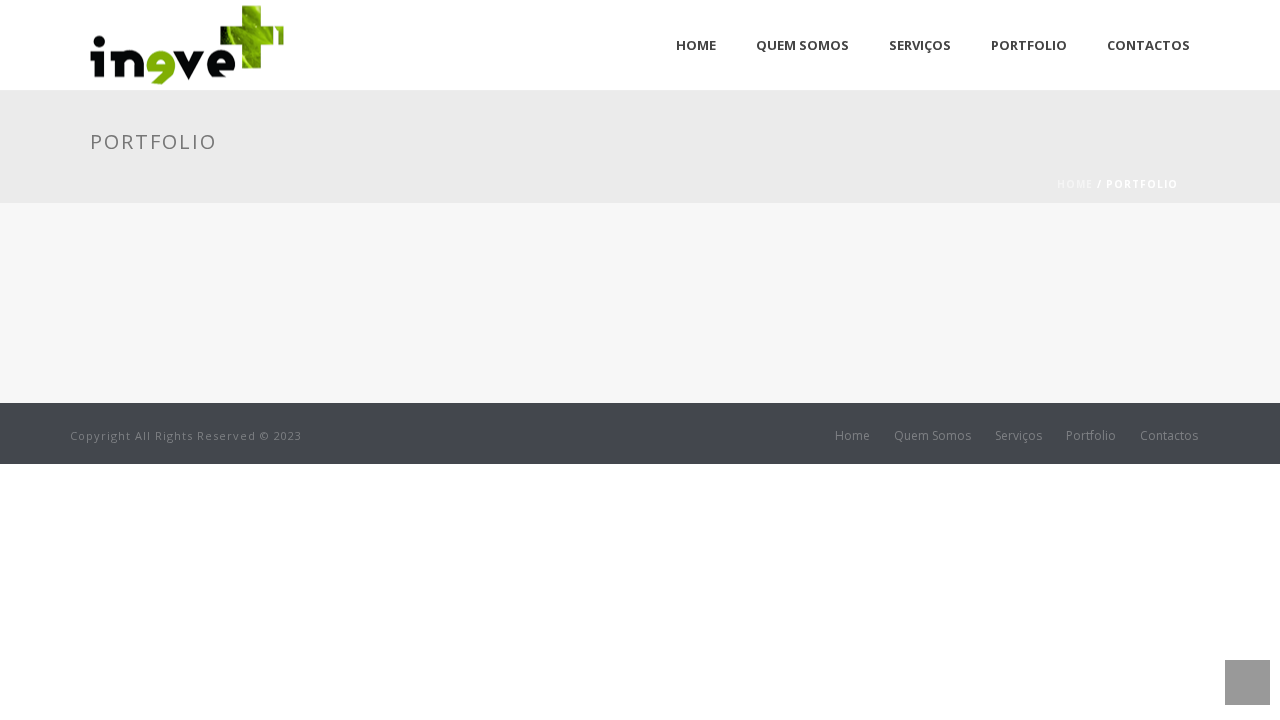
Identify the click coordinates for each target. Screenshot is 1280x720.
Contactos (1148, 45)
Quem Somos (802, 45)
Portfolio (1029, 45)
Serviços (920, 45)
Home (696, 45)
